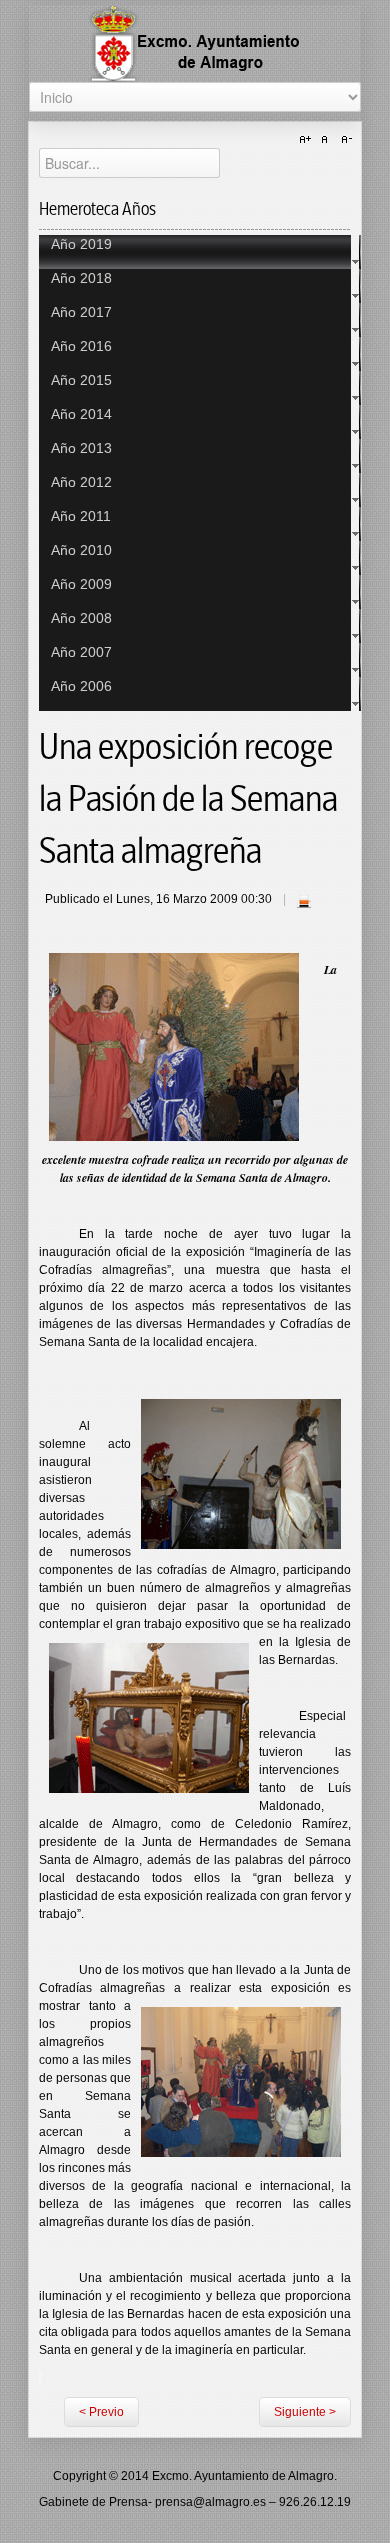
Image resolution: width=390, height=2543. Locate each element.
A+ (308, 140)
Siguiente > (305, 2412)
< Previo (101, 2412)
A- (344, 140)
